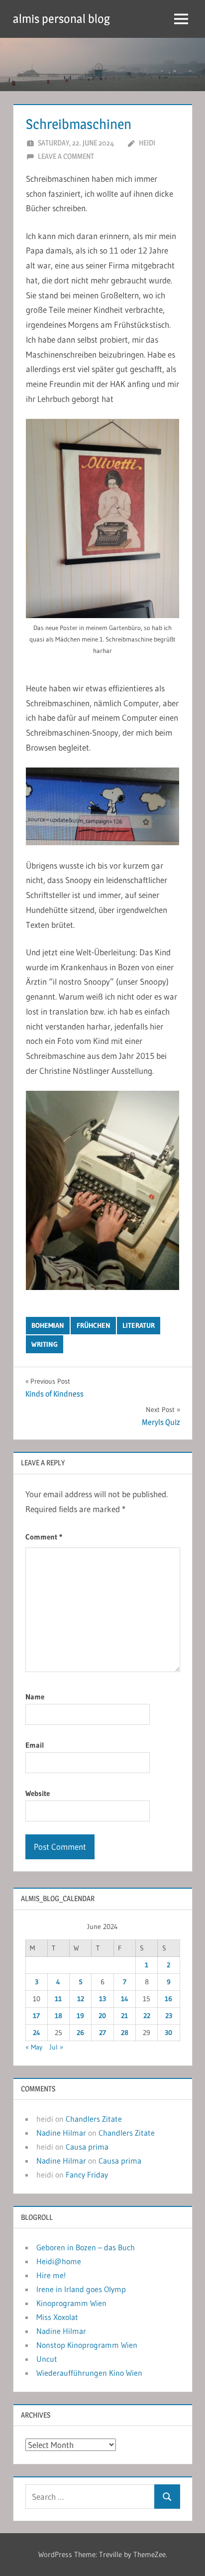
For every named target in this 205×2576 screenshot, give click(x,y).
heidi (147, 143)
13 (102, 1999)
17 (36, 2016)
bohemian (48, 1325)
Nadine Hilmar (61, 2133)
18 (58, 2016)
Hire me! (51, 2275)
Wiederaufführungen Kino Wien (89, 2373)
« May (34, 2047)
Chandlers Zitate (94, 2119)
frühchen (94, 1325)
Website (38, 1793)
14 (125, 1999)
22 (147, 2016)
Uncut (47, 2359)
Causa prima (87, 2147)
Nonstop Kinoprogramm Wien (87, 2345)
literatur (139, 1325)
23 (169, 2016)
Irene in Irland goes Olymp (81, 2289)
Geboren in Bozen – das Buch (86, 2247)
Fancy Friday (87, 2175)
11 (58, 1999)
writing (45, 1344)
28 (125, 2033)
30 (168, 2033)
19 (80, 2016)
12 (81, 1999)
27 (102, 2033)
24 (37, 2033)
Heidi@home (59, 2261)
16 (168, 1999)
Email (35, 1745)
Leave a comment (66, 156)
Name (35, 1697)
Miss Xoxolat (57, 2317)
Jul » (56, 2047)
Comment (44, 1537)
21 (124, 2016)
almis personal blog (61, 19)
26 (80, 2033)
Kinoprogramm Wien (71, 2303)
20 (102, 2016)
